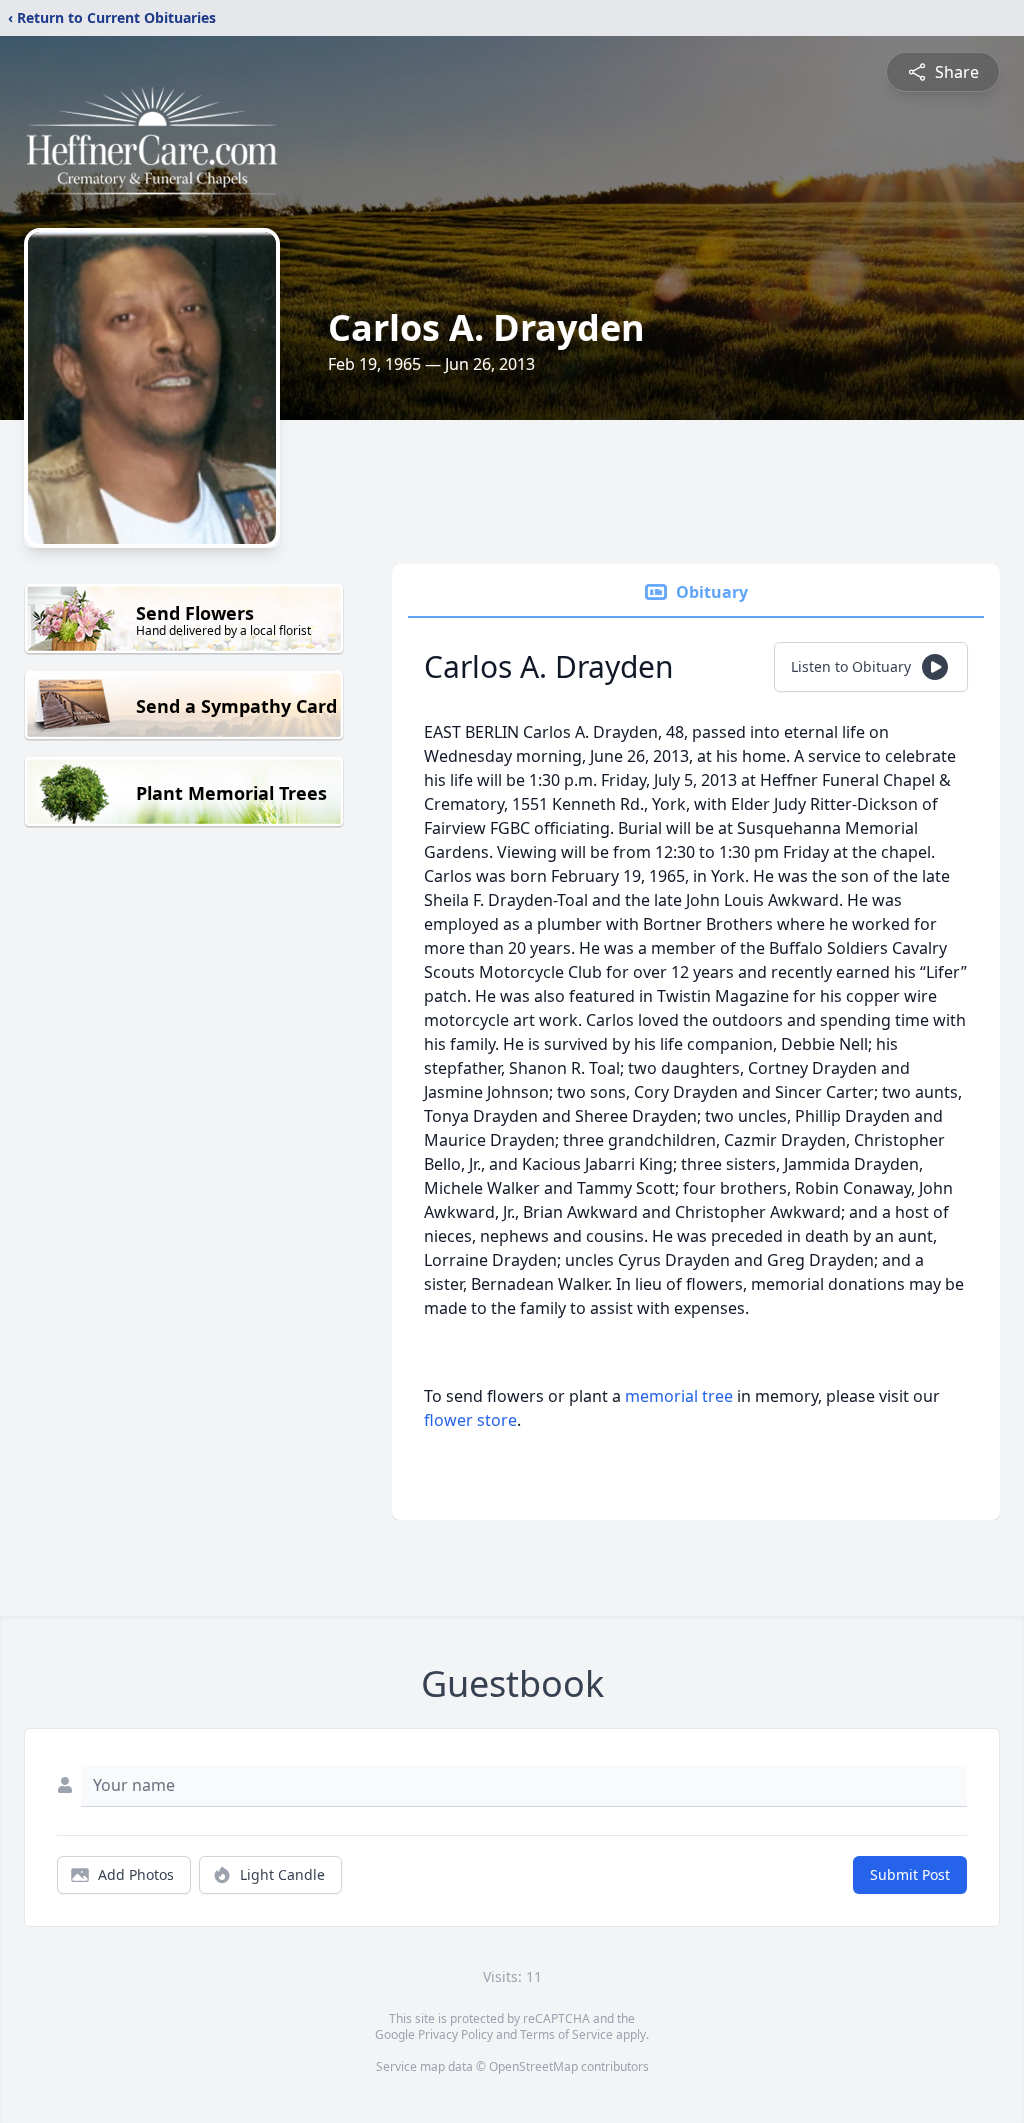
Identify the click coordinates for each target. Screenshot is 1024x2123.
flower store (470, 1420)
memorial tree (679, 1396)
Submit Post (910, 1874)
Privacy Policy (455, 2034)
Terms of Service (566, 2034)
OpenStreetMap (533, 2066)
